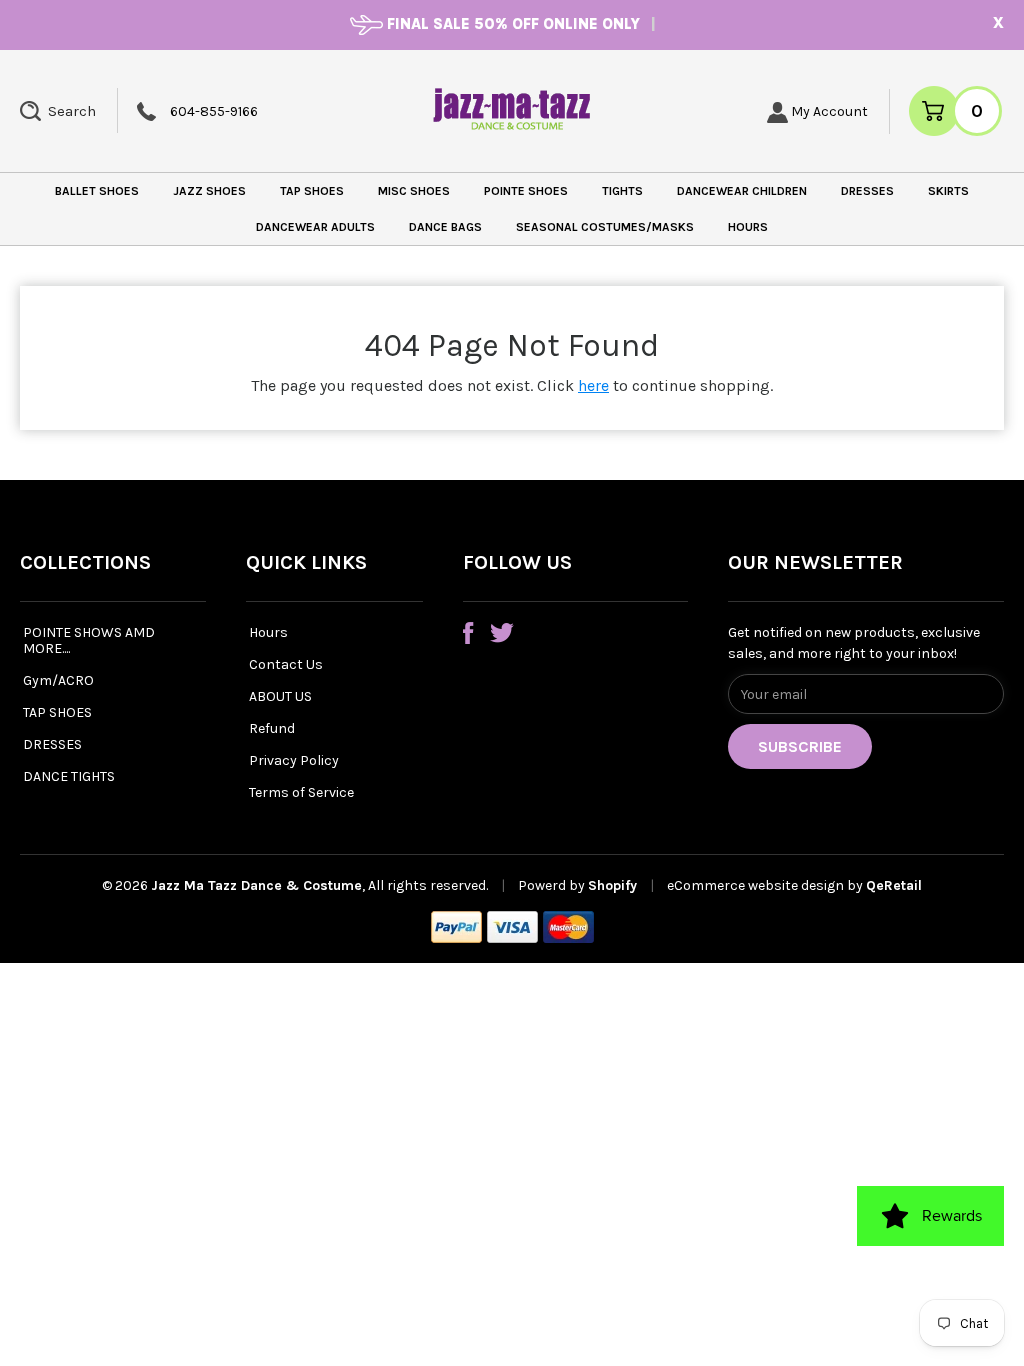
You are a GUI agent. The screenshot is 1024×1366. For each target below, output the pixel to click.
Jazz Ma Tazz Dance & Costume (256, 885)
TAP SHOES (312, 191)
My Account (828, 111)
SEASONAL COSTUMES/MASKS (605, 227)
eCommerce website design (757, 885)
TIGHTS (622, 191)
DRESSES (867, 191)
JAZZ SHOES (209, 191)
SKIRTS (948, 191)
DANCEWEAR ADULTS (315, 227)
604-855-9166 (214, 111)
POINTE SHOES (526, 191)
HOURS (748, 227)
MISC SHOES (414, 191)
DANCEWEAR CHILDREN (742, 191)
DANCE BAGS (445, 227)
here (593, 385)
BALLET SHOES (97, 191)
